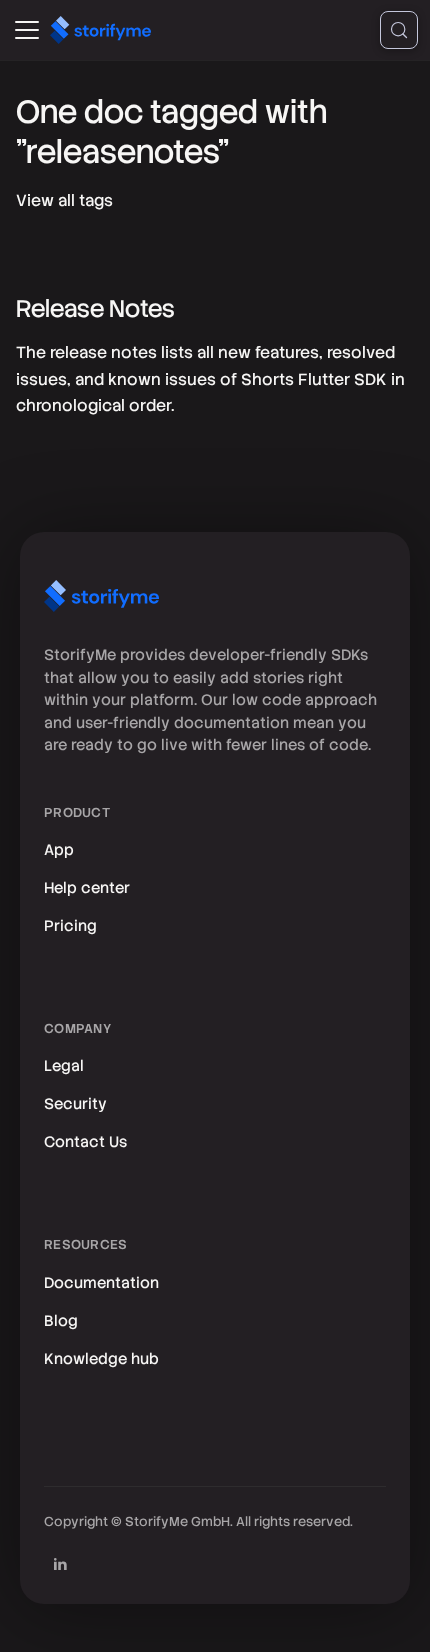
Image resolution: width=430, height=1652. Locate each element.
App (59, 850)
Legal (64, 1066)
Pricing (70, 926)
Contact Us (85, 1142)
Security (75, 1104)
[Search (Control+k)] (399, 30)
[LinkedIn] (60, 1564)
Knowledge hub (101, 1359)
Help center (87, 888)
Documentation (101, 1283)
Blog (61, 1321)
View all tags (64, 200)
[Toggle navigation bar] (27, 30)
